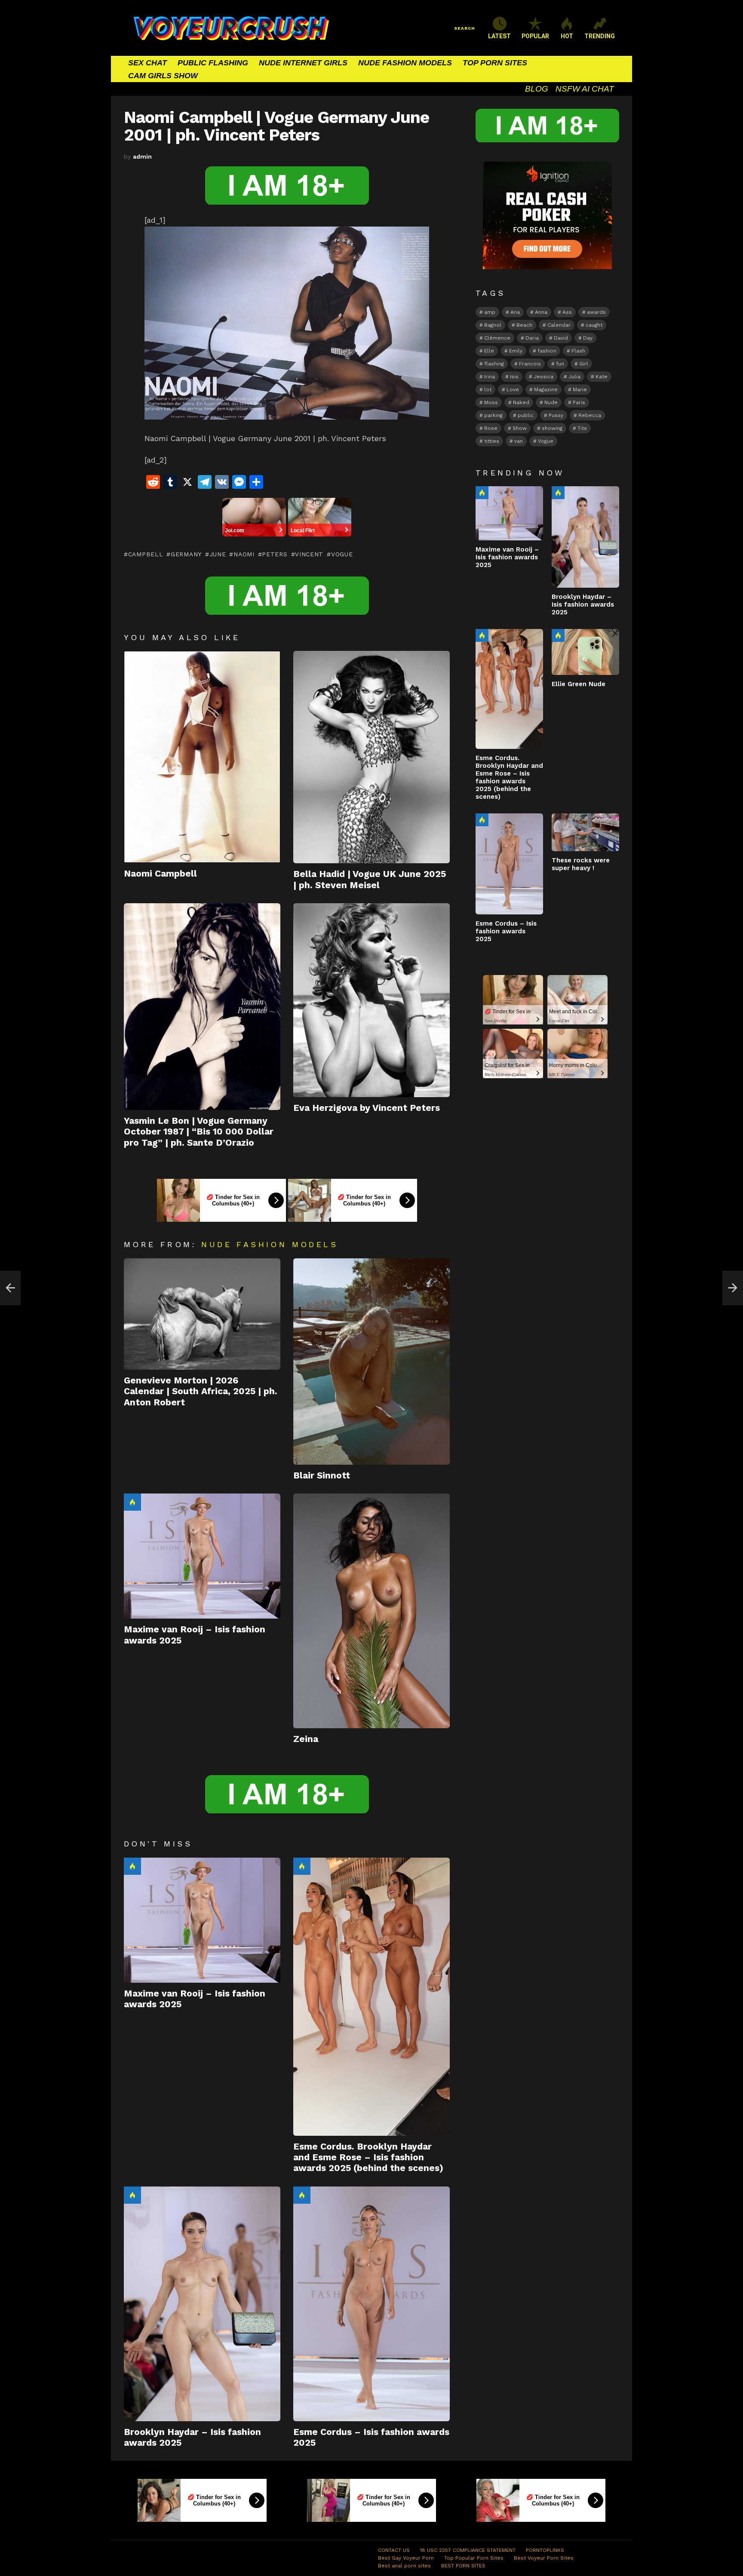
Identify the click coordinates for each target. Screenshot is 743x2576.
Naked (521, 402)
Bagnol (493, 325)
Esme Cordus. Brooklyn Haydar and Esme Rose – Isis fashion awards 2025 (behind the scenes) (368, 2157)
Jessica (543, 377)
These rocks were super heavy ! (581, 864)
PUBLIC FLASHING (213, 63)
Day (588, 338)
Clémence (497, 338)
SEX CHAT (147, 63)
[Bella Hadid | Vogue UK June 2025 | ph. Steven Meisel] (371, 757)
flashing (494, 364)
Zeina (306, 1739)
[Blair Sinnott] (371, 1362)
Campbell (146, 554)
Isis (514, 377)
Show (520, 428)
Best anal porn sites (404, 2566)
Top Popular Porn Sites (474, 2558)
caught (594, 325)
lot (488, 389)
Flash (578, 351)
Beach (524, 325)
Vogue (342, 554)
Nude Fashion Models (270, 1244)
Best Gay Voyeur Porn (406, 2558)
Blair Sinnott (322, 1475)
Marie (580, 389)
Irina (490, 377)
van (519, 441)
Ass (567, 312)
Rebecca (590, 415)
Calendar (559, 325)
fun (560, 364)
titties (492, 441)
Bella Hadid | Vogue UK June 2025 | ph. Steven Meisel (370, 879)
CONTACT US (394, 2550)
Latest (499, 36)
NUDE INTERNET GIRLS (303, 63)
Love (513, 389)
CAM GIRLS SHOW (163, 76)
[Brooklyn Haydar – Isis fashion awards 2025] (202, 2304)
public (526, 415)
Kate (602, 377)
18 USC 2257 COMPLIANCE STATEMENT (468, 2550)
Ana (515, 312)
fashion (547, 351)
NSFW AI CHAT (585, 89)
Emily (516, 351)
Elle (489, 351)
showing (552, 428)
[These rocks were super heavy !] (585, 832)
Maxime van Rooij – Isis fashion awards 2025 (507, 557)
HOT (567, 36)
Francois (530, 364)
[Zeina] (371, 1611)
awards (596, 312)
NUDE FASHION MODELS (405, 63)
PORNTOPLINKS (545, 2550)
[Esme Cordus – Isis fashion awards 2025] (371, 2304)
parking (493, 415)
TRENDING (600, 36)
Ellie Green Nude (579, 684)
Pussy (556, 415)
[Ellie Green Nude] (585, 652)
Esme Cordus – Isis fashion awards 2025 (506, 931)
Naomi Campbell (160, 873)
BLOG (537, 89)
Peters (275, 554)
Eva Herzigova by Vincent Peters (367, 1108)
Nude (551, 402)
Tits (582, 428)
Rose (491, 428)
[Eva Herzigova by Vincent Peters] (371, 1000)
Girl (584, 364)
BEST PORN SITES (463, 2566)
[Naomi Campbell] (202, 757)
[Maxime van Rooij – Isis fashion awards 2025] (202, 1556)
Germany (186, 554)
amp (490, 312)
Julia (574, 377)
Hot (132, 1502)
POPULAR (535, 36)
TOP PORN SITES (495, 63)
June (218, 554)
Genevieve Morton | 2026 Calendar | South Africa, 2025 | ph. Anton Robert (201, 1391)
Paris (579, 402)
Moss (491, 402)
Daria (532, 338)
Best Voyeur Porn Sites (544, 2558)
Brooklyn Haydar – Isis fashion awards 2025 (583, 604)
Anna (541, 312)
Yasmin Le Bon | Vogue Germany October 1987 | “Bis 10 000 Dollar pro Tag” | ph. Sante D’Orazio (199, 1132)
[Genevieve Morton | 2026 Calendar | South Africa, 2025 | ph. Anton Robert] (202, 1314)
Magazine (546, 389)
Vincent (309, 554)
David (561, 338)
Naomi (244, 554)
